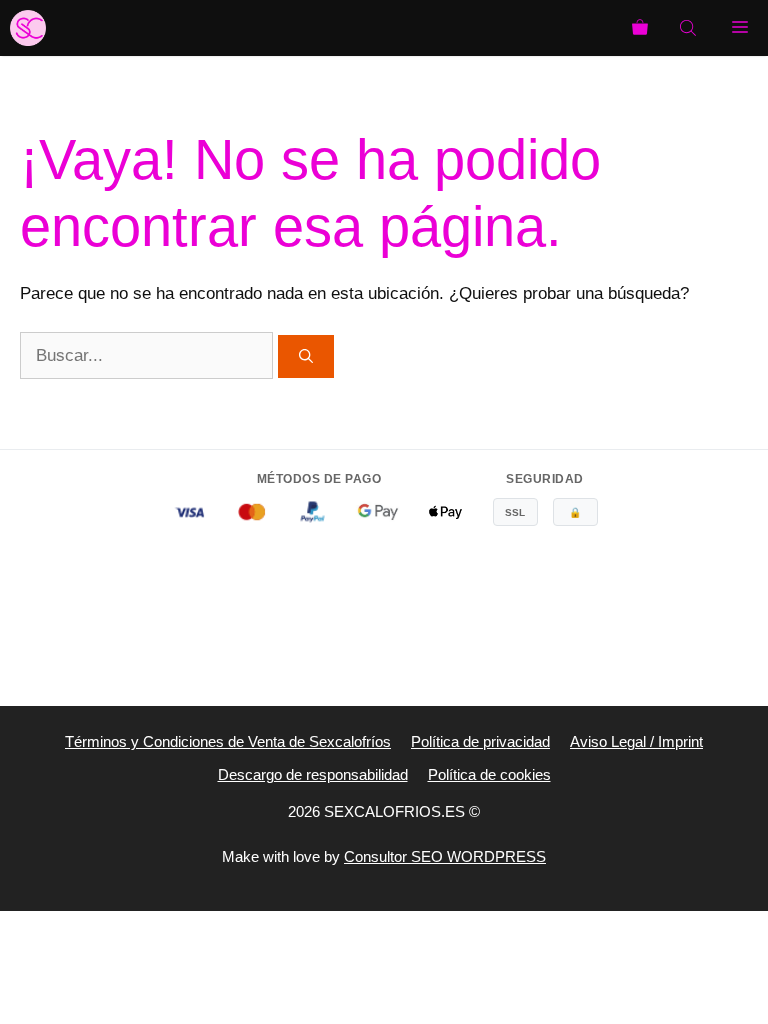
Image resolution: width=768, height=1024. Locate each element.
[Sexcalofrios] (28, 28)
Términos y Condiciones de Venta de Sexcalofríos (228, 741)
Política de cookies (489, 774)
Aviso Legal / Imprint (636, 741)
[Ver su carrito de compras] (640, 28)
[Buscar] (306, 356)
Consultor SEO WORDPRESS (445, 856)
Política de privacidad (480, 741)
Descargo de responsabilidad (313, 774)
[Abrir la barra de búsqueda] (690, 28)
